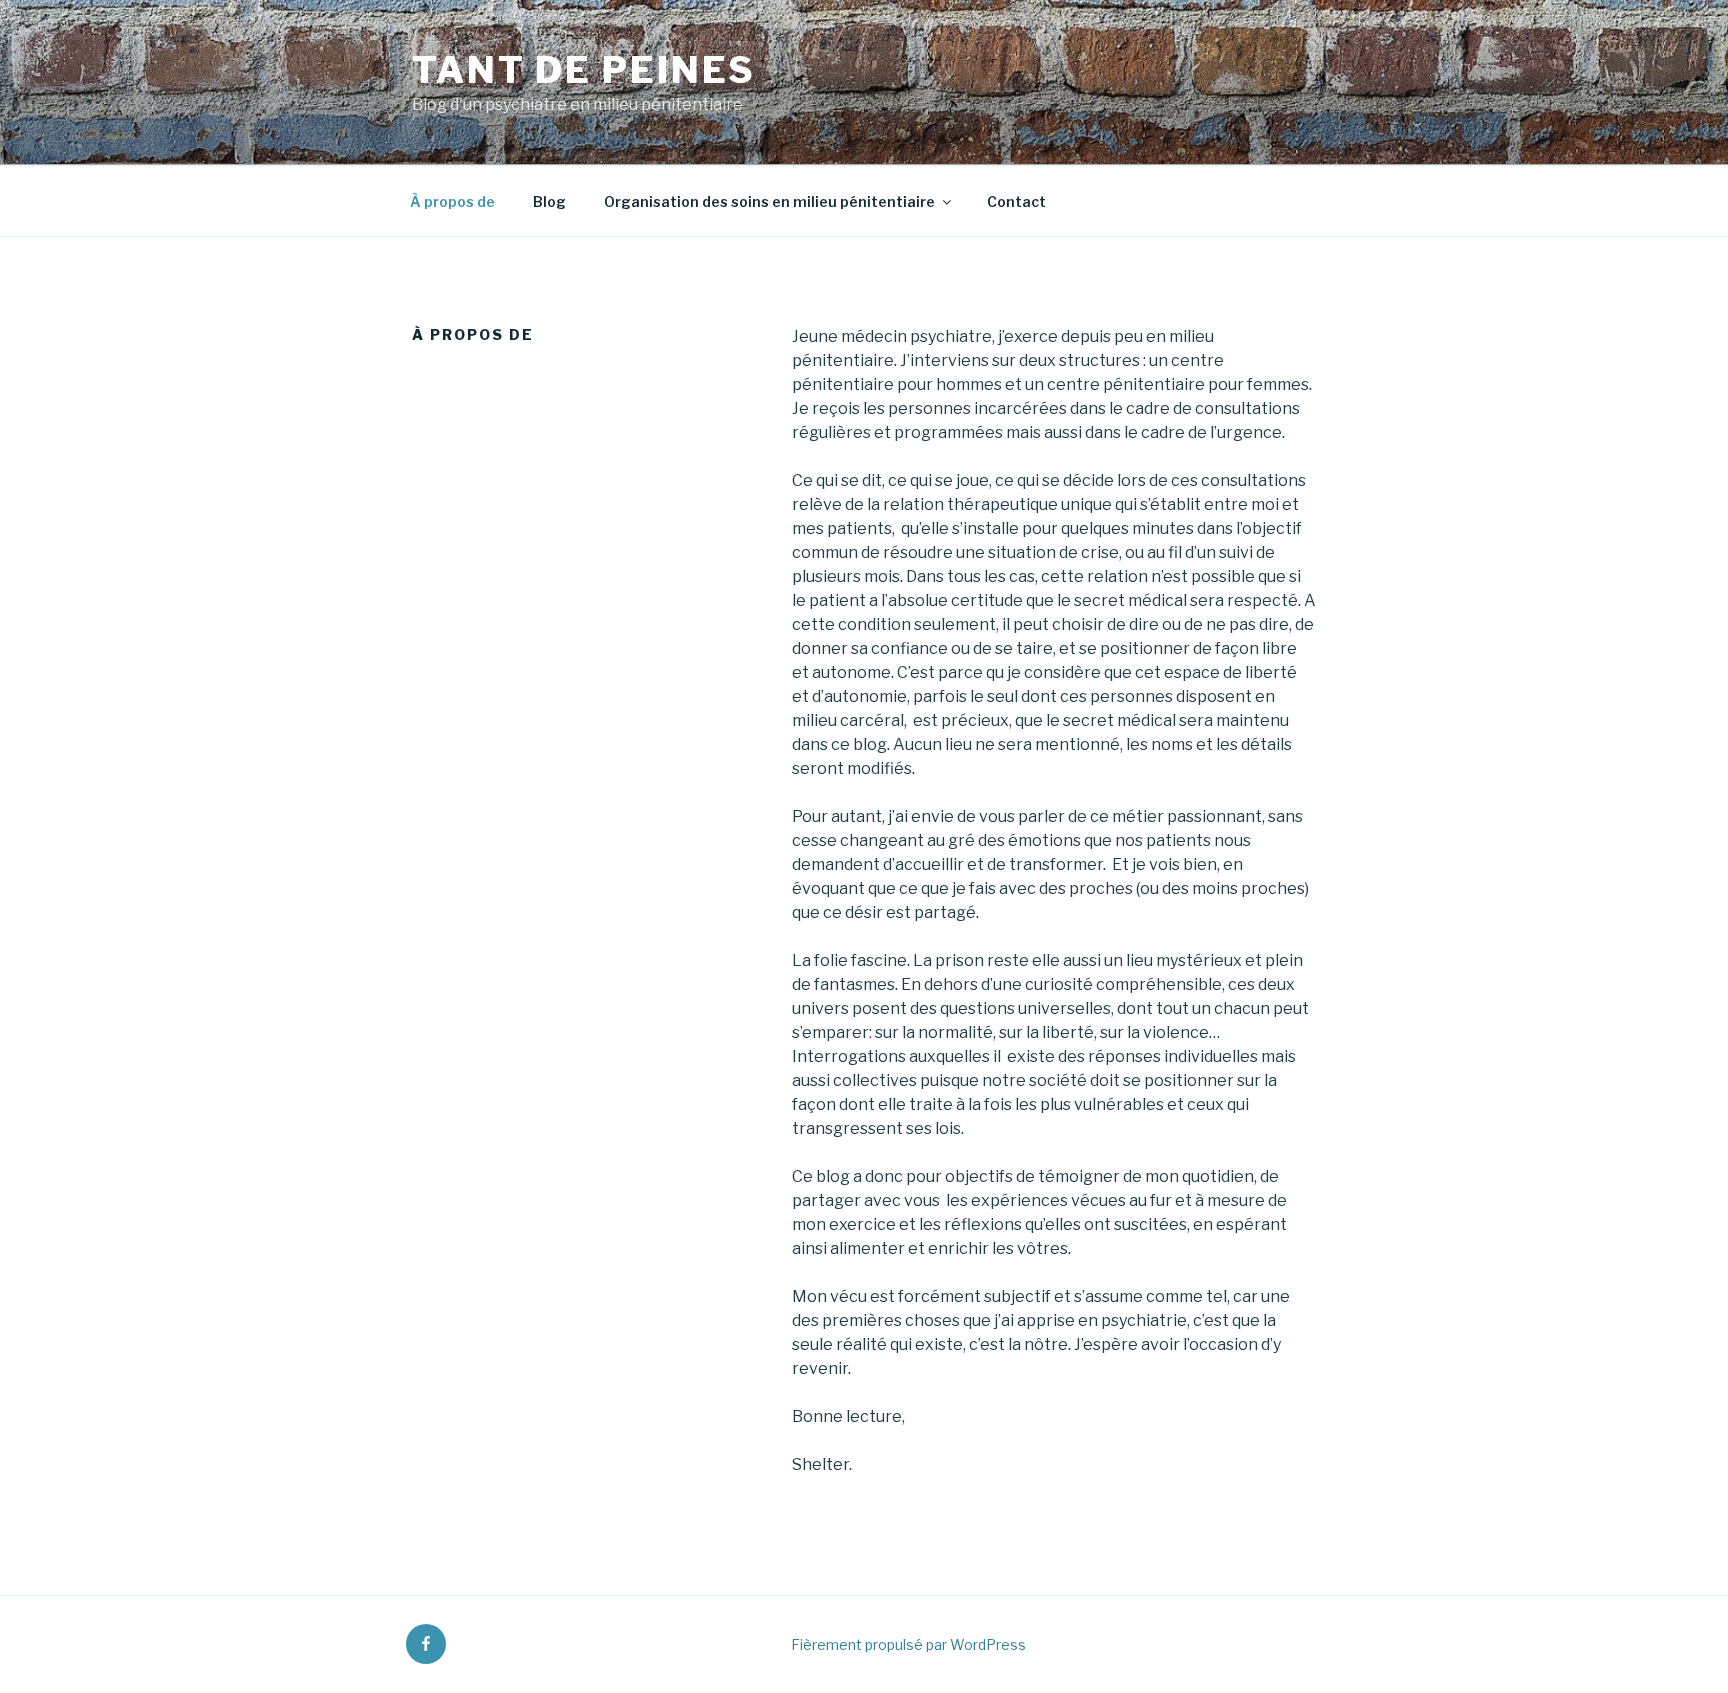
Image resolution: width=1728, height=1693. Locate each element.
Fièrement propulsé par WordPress (908, 1644)
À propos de (452, 201)
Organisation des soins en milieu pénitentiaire (769, 201)
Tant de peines (584, 70)
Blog (549, 201)
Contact (1016, 201)
